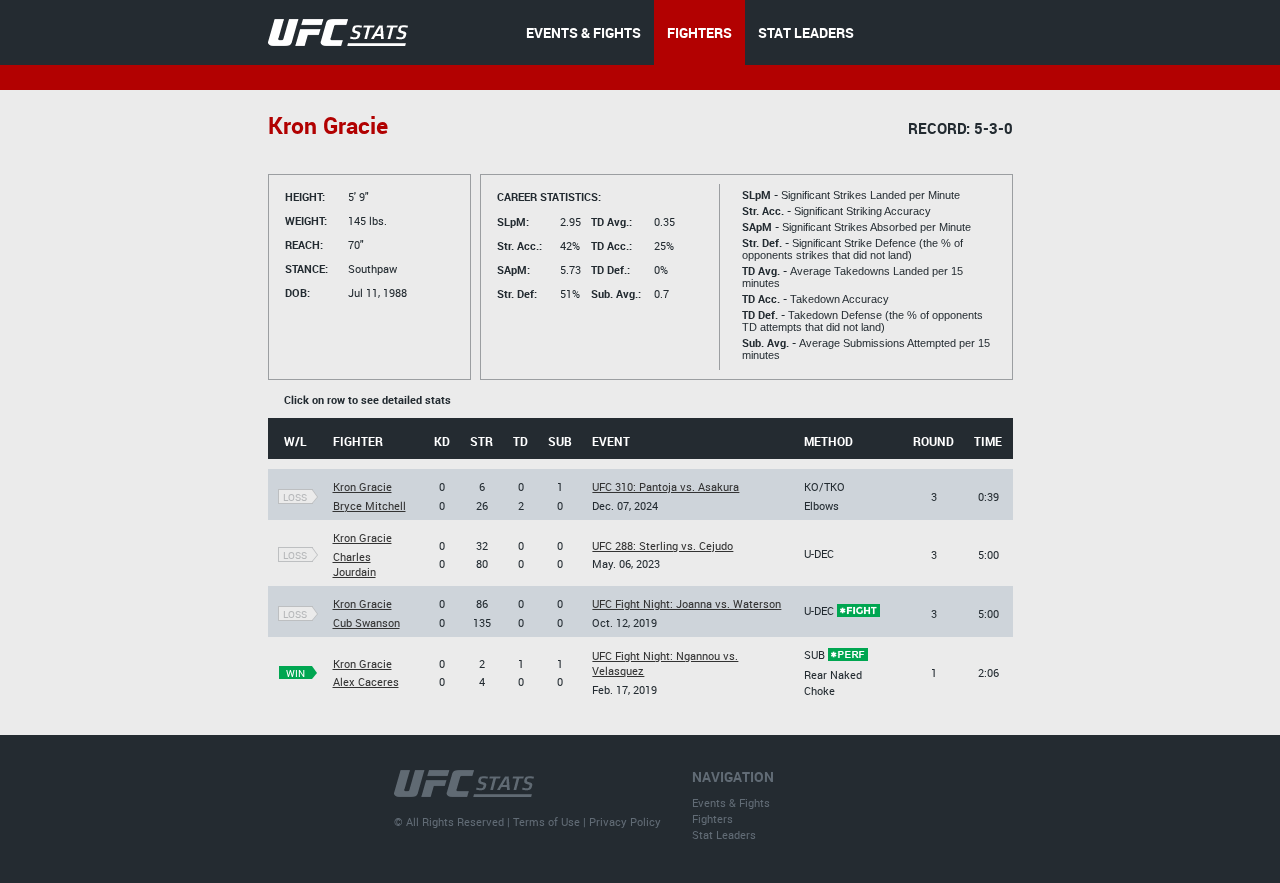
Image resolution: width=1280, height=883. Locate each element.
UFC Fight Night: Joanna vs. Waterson (686, 603)
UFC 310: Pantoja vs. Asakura (665, 486)
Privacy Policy (625, 821)
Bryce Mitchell (369, 505)
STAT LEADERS (806, 32)
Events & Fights (731, 802)
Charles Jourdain (354, 564)
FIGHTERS (699, 32)
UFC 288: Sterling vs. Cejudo (662, 545)
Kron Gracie (362, 486)
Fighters (712, 818)
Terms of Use (546, 821)
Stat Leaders (724, 834)
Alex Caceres (366, 681)
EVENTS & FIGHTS (583, 32)
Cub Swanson (366, 622)
